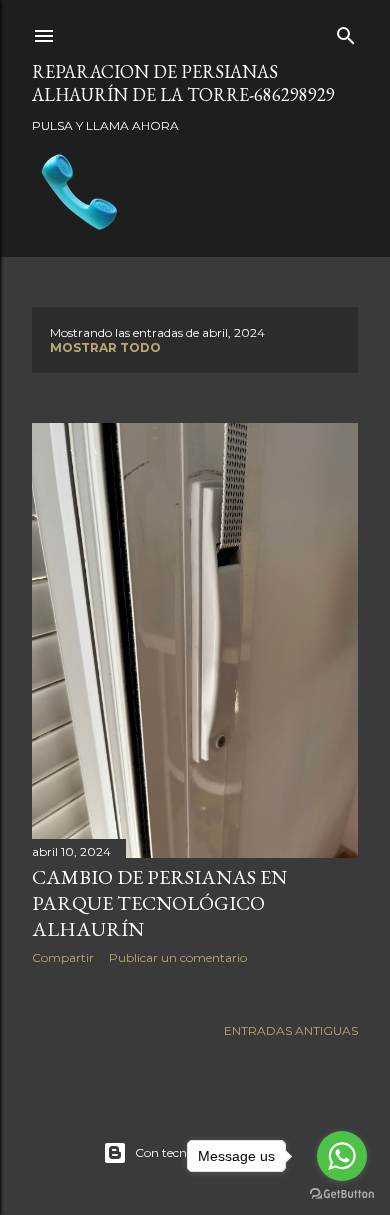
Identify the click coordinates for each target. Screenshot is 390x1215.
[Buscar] (346, 31)
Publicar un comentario (178, 957)
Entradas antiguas (291, 1030)
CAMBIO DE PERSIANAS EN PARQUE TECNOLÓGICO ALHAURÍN (159, 903)
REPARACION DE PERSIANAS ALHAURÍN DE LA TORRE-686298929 (183, 83)
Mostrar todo (105, 347)
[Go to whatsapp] (342, 1156)
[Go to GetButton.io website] (342, 1194)
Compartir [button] (63, 957)
